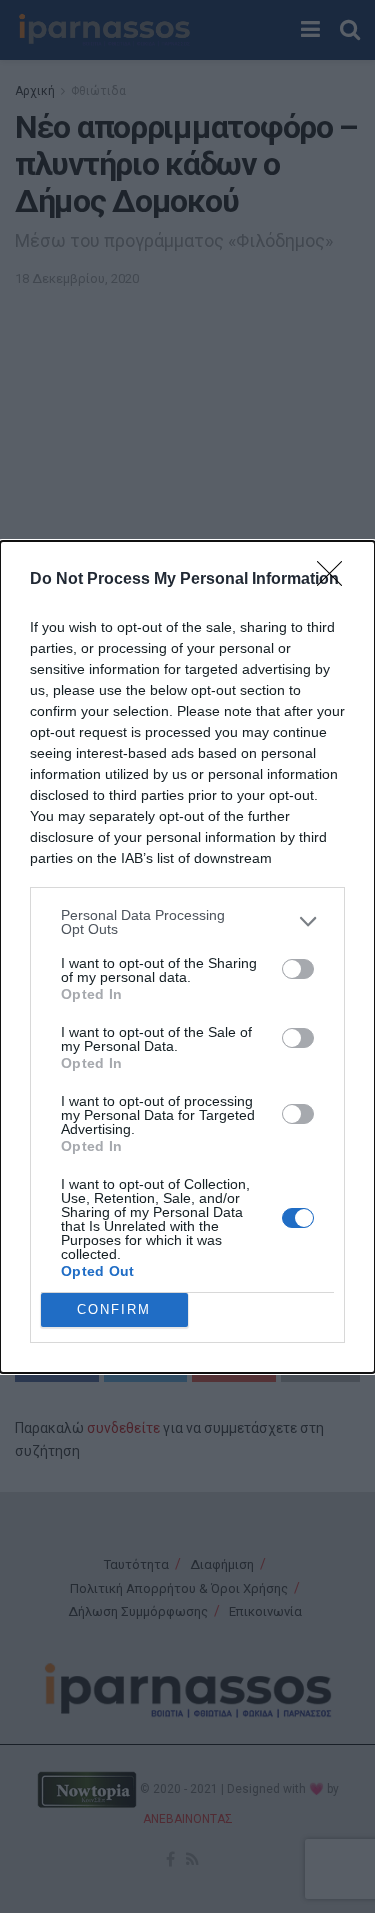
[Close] (336, 580)
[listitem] (187, 922)
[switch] (298, 969)
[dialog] (187, 957)
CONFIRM (114, 1309)
